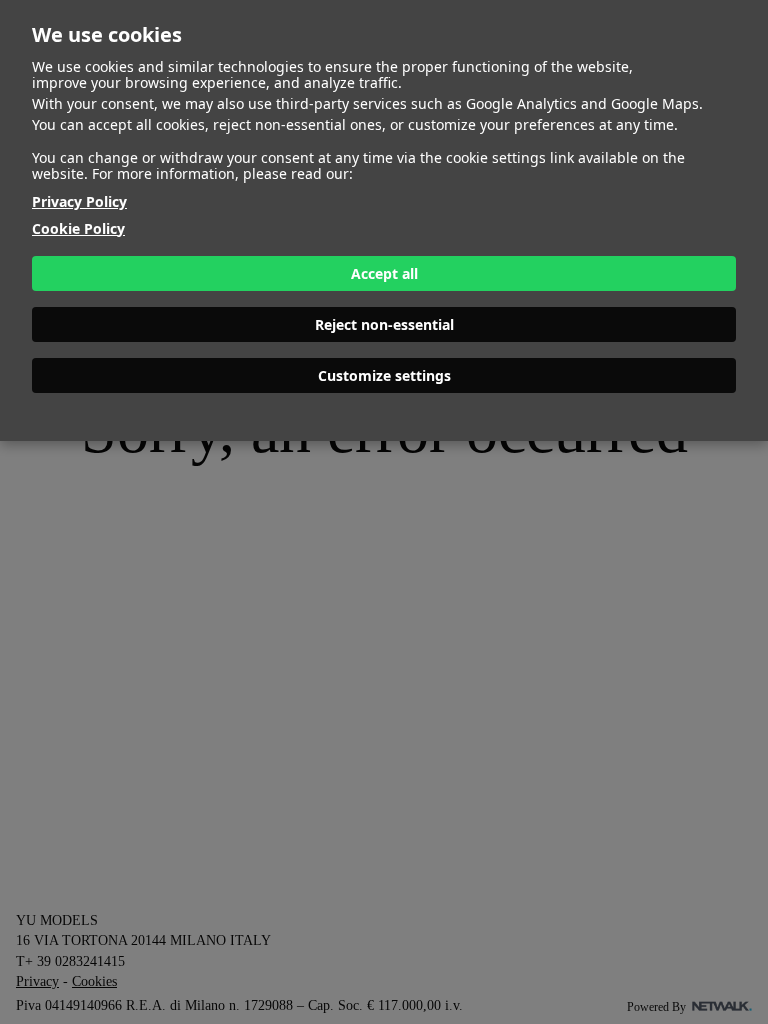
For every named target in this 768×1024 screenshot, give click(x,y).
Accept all (384, 273)
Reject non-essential (384, 324)
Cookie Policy (78, 228)
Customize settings (384, 375)
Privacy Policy (79, 201)
